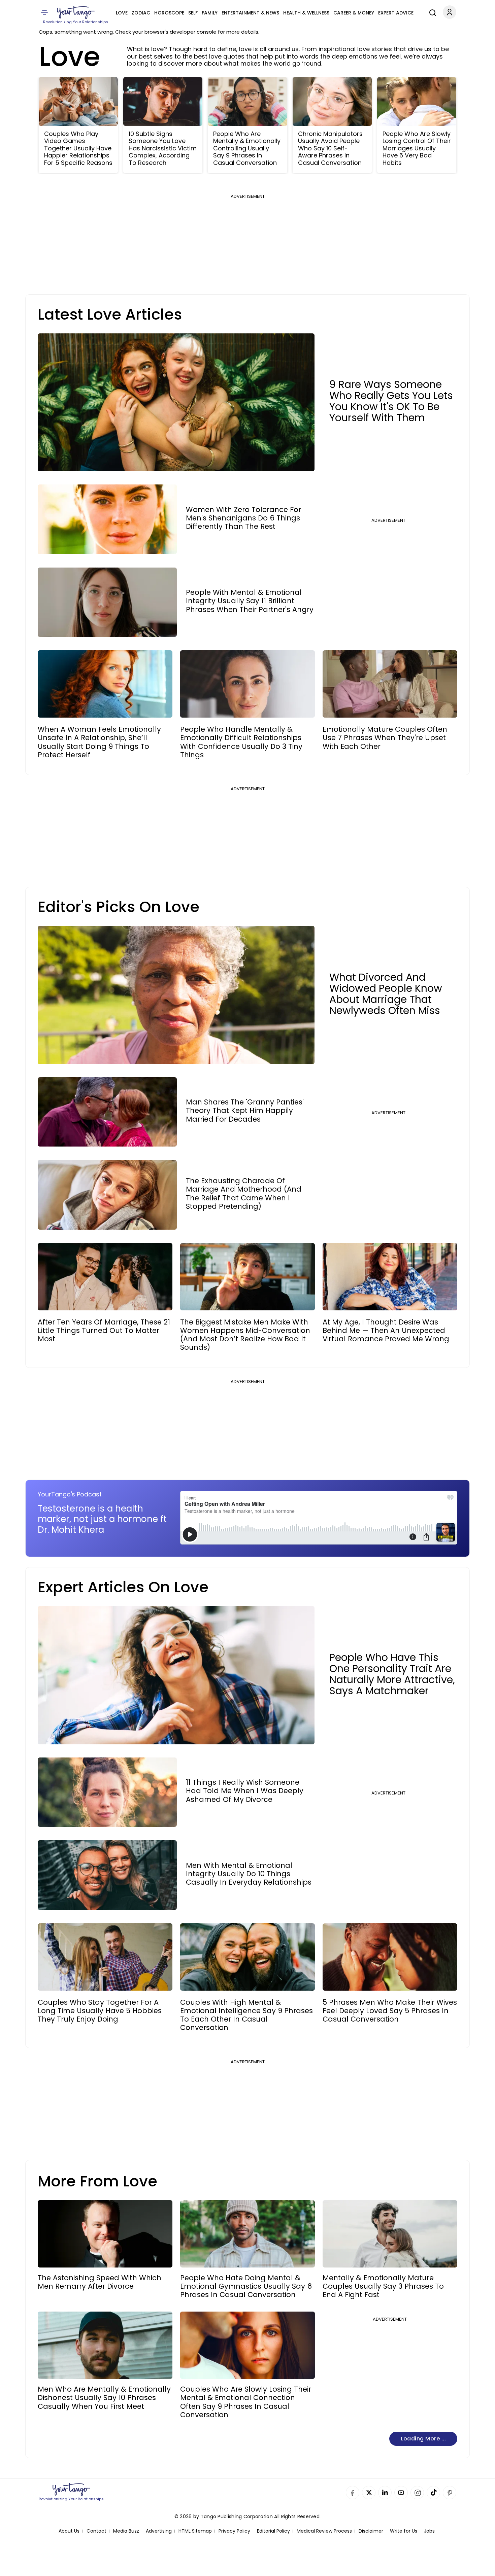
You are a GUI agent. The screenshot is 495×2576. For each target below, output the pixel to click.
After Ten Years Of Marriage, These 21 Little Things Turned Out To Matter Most (104, 1331)
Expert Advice (396, 13)
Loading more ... (423, 2439)
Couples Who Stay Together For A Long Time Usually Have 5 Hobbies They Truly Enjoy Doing (100, 2011)
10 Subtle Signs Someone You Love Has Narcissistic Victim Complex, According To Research (163, 148)
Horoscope (169, 13)
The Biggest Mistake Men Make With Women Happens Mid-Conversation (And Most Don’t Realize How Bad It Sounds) (245, 1335)
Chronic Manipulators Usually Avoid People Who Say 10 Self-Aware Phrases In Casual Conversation (330, 148)
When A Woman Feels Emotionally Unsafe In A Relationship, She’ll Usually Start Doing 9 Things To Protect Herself (99, 742)
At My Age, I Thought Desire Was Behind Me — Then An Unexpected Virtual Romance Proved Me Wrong (386, 1331)
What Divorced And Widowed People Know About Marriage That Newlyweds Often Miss (386, 994)
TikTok (433, 2493)
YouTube (401, 2493)
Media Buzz (126, 2531)
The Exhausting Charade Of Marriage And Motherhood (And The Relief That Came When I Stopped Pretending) (244, 1193)
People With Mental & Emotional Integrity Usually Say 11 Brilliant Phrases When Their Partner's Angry (250, 601)
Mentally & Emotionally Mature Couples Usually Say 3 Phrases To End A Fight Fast (383, 2286)
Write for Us (404, 2531)
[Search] (431, 12)
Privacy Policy (234, 2531)
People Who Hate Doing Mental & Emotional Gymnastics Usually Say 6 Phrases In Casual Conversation (246, 2286)
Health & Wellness (306, 13)
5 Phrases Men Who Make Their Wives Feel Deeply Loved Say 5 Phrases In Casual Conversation (390, 2011)
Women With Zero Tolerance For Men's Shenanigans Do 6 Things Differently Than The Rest (243, 518)
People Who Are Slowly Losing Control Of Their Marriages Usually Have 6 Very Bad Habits (417, 148)
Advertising (159, 2531)
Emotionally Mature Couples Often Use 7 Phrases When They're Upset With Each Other (385, 738)
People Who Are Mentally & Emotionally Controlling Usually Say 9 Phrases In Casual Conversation (247, 148)
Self (193, 13)
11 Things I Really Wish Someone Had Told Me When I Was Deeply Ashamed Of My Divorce (245, 1791)
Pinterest (450, 2493)
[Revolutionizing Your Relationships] (76, 12)
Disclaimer (371, 2531)
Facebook (353, 2493)
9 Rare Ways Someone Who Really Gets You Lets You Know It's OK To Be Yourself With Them (391, 401)
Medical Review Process (324, 2531)
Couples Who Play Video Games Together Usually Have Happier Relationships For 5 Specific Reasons (78, 148)
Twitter (369, 2493)
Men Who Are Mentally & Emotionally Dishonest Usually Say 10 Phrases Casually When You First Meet (104, 2398)
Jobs (429, 2531)
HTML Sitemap (195, 2531)
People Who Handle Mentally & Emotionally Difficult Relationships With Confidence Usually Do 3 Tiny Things (241, 742)
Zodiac (141, 13)
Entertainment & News (250, 13)
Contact (96, 2531)
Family (210, 13)
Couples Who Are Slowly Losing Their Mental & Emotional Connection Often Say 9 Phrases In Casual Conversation (246, 2402)
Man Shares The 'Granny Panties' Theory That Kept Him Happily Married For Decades (245, 1111)
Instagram (417, 2493)
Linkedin (385, 2493)
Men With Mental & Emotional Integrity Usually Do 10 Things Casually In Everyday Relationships (249, 1874)
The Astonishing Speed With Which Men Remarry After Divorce (100, 2282)
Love (122, 13)
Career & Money (354, 13)
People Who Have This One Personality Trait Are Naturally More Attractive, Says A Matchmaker (392, 1674)
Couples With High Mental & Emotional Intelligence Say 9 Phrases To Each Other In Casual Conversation (246, 2015)
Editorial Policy (273, 2531)
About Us (69, 2531)
